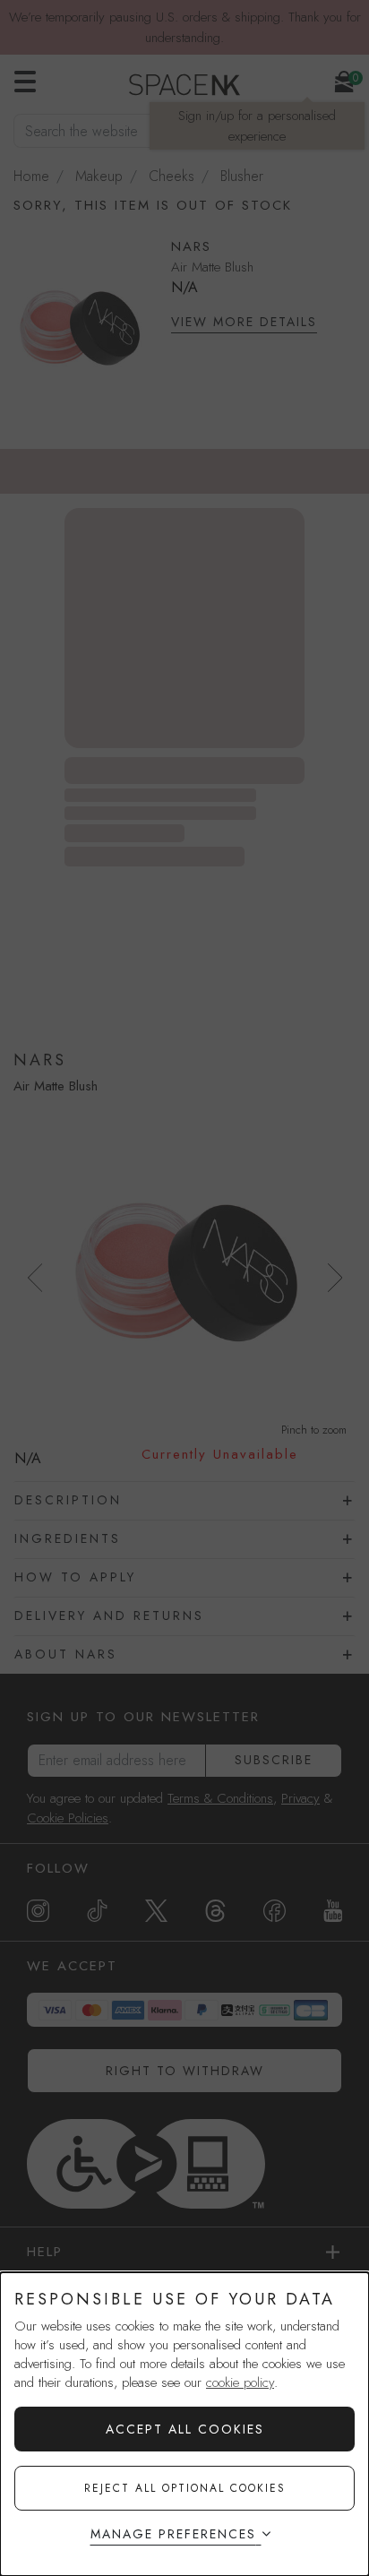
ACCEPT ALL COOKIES (185, 2429)
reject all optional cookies (185, 2488)
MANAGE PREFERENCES (173, 2534)
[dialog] (184, 2424)
